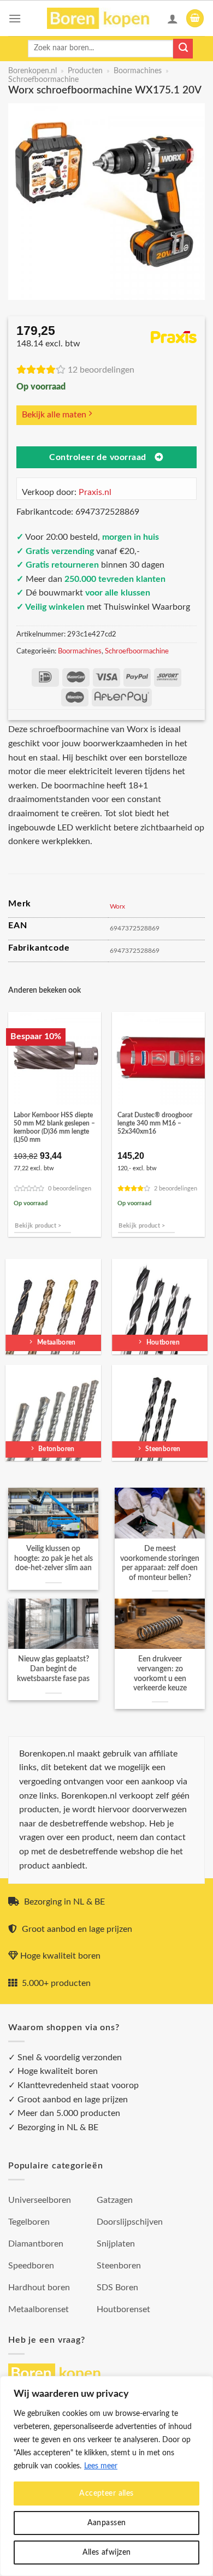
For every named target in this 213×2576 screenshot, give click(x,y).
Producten (85, 71)
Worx (117, 906)
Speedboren (31, 2266)
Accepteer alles (106, 2494)
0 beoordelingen (70, 1189)
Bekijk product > (38, 1226)
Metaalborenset (39, 2309)
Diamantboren (36, 2244)
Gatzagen (115, 2200)
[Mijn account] (173, 19)
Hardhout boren (39, 2288)
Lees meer (101, 2466)
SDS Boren (117, 2288)
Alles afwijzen (107, 2553)
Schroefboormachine (43, 80)
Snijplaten (116, 2244)
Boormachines (138, 71)
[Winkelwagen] (195, 18)
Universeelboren (40, 2200)
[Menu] (15, 18)
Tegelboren (29, 2222)
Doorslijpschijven (130, 2222)
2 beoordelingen (176, 1189)
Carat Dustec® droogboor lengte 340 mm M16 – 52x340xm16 (155, 1124)
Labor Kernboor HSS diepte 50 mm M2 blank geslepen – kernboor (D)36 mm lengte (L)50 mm (54, 1128)
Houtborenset (123, 2309)
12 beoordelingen (101, 370)
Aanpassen (107, 2523)
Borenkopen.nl (32, 71)
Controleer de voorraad (97, 458)
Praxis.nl (95, 492)
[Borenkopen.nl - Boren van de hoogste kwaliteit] (103, 18)
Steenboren (119, 2266)
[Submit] (183, 49)
